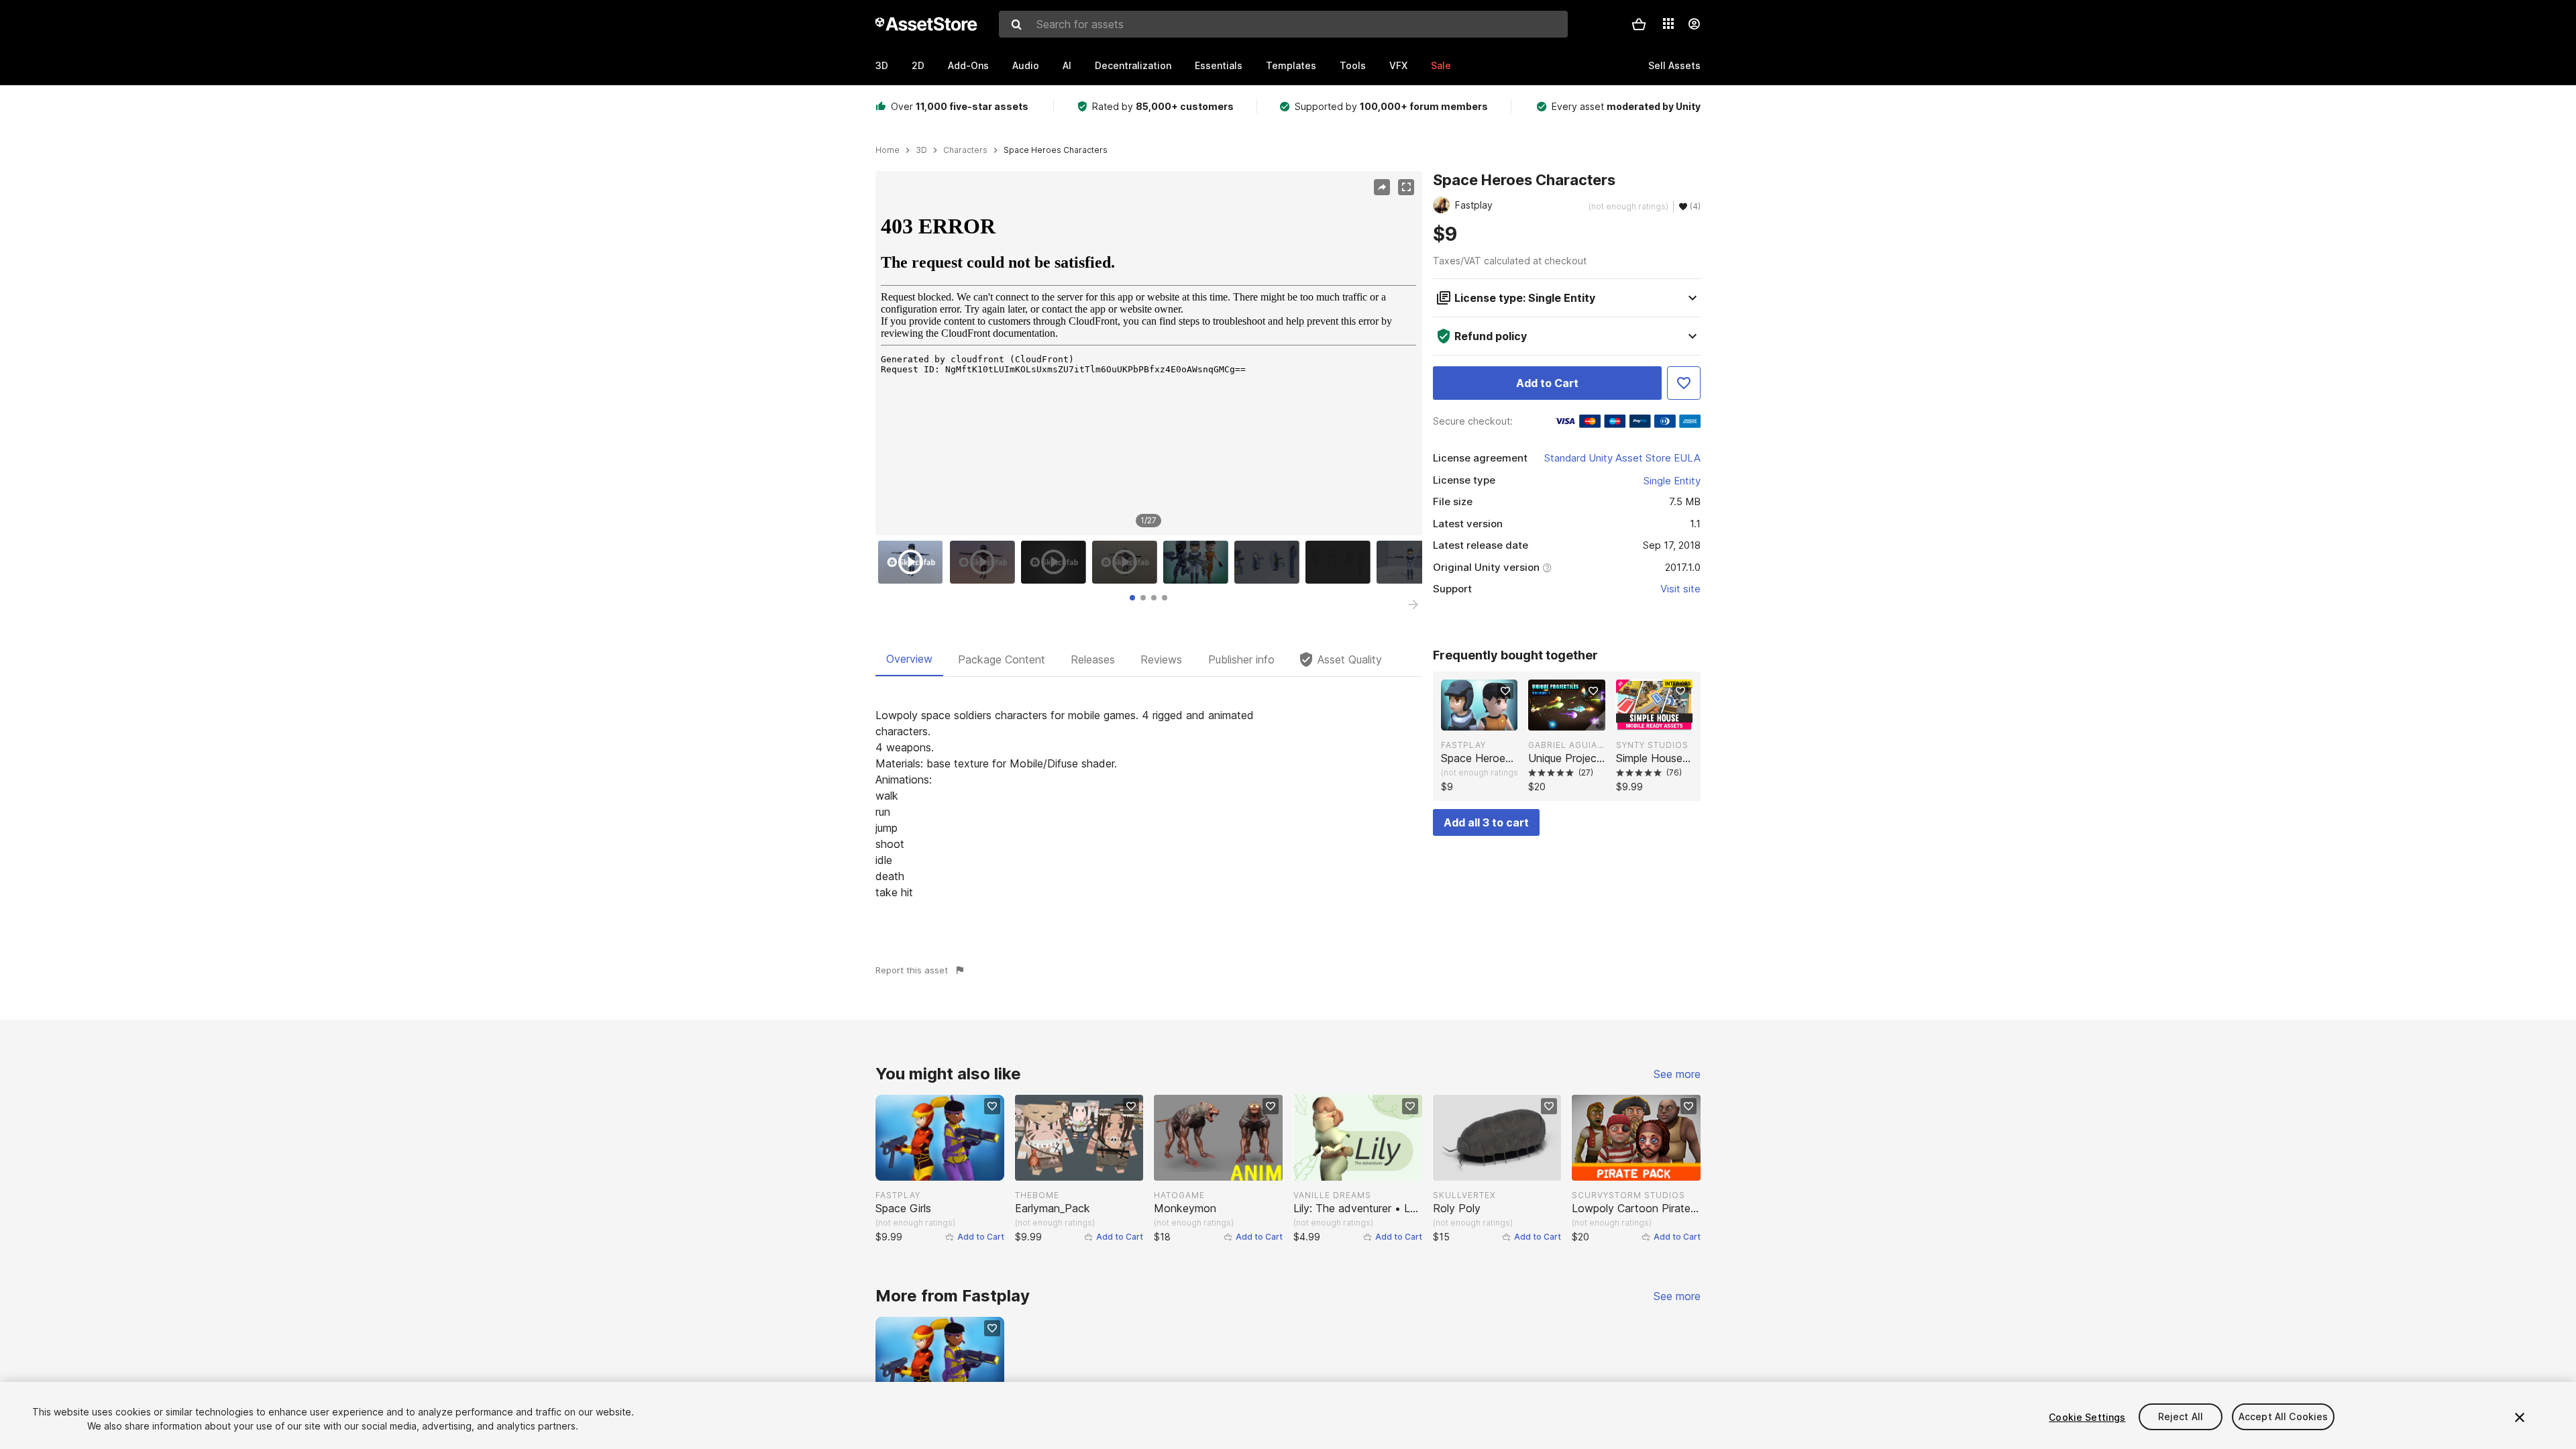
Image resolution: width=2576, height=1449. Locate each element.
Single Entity (1672, 481)
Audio (1026, 65)
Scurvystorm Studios (1628, 1195)
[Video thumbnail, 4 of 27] (1128, 562)
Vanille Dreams (1332, 1195)
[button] (1639, 24)
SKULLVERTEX (1464, 1195)
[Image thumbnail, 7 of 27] (1341, 562)
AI (1067, 65)
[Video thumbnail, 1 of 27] (914, 562)
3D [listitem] (921, 150)
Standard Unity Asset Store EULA (1622, 458)
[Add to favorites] (1505, 691)
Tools (1353, 65)
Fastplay (1463, 745)
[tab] (1132, 598)
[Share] (1382, 187)
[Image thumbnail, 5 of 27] (1199, 562)
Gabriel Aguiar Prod (1566, 745)
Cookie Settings (2087, 1417)
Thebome (1037, 1195)
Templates (1291, 65)
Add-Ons (968, 65)
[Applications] (1668, 23)
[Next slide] (1413, 604)
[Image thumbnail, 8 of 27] (1412, 562)
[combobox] (1283, 24)
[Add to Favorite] (1684, 383)
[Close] (2520, 1417)
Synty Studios (1652, 745)
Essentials (1219, 65)
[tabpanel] (1149, 804)
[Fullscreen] (1406, 187)
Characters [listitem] (965, 150)
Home (888, 150)
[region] (1148, 354)
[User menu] (1694, 24)
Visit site (1680, 589)
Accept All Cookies (2284, 1417)
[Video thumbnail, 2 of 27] (985, 562)
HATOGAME (1179, 1195)
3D (882, 65)
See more (1677, 1074)
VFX (1398, 65)
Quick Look (1486, 719)
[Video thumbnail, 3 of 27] (1057, 562)
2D (918, 65)
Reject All (2181, 1417)
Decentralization (1133, 65)
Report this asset (912, 970)
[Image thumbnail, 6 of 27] (1270, 562)
